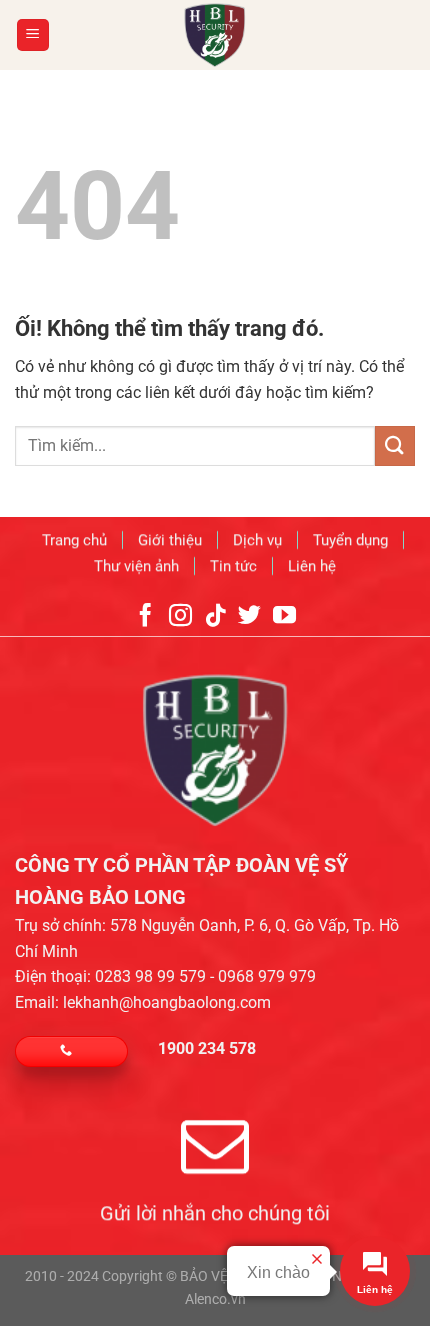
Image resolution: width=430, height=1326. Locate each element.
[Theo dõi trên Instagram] (180, 617)
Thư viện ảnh (136, 565)
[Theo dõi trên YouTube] (284, 617)
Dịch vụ (257, 540)
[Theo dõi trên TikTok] (214, 617)
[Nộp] (395, 445)
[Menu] (33, 35)
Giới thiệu (170, 540)
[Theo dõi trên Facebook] (145, 617)
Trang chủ (74, 540)
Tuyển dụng (350, 540)
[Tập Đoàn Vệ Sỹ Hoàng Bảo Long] (215, 35)
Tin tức (233, 565)
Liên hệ (312, 565)
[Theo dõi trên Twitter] (249, 617)
